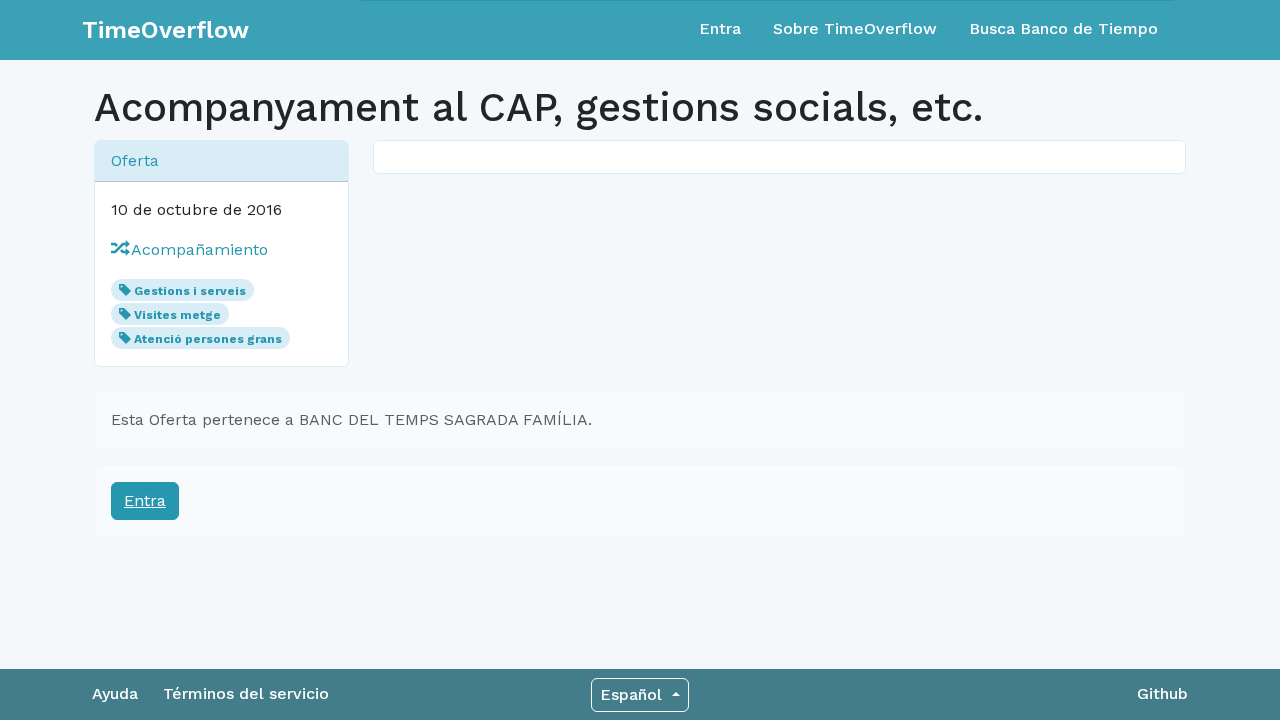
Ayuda (115, 693)
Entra (720, 28)
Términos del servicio (246, 693)
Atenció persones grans (208, 339)
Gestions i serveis (190, 291)
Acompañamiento (197, 249)
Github (1162, 693)
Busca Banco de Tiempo (1063, 28)
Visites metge (177, 315)
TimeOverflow (165, 30)
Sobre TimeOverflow (855, 28)
